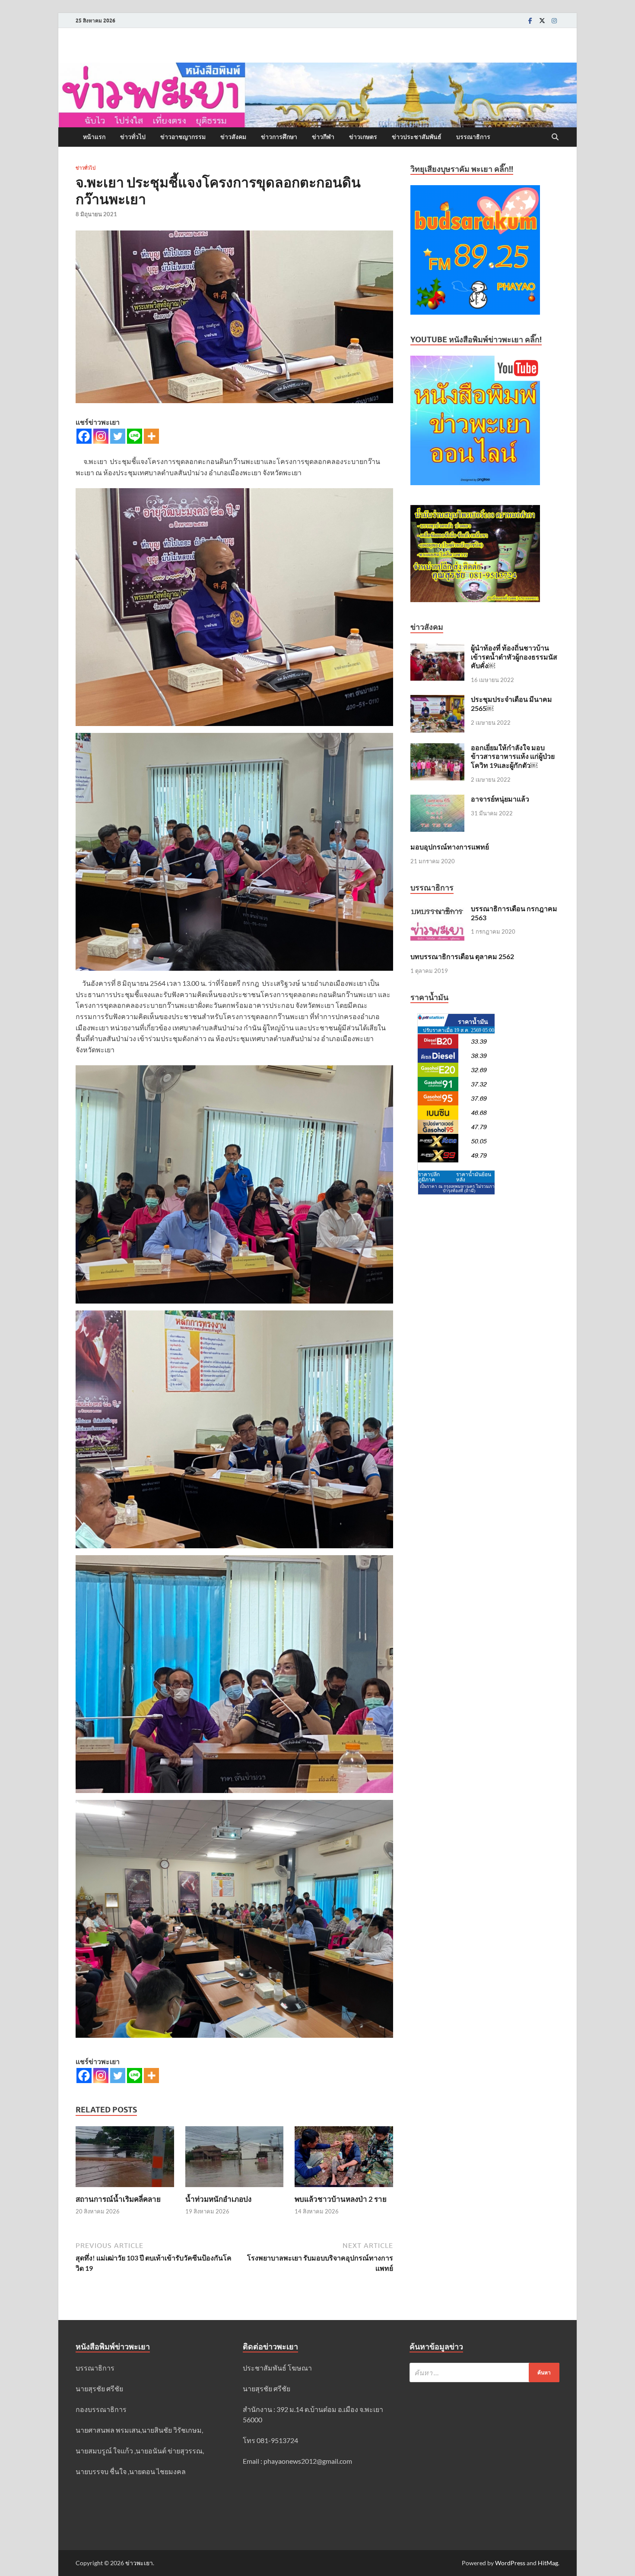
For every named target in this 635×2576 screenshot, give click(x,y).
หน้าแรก (94, 137)
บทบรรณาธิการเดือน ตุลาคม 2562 (462, 956)
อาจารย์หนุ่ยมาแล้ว (500, 799)
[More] (151, 436)
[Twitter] (542, 21)
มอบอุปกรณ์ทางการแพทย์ (450, 847)
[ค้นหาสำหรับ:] (484, 2372)
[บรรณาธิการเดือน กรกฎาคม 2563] (437, 909)
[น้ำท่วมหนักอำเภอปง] (235, 2159)
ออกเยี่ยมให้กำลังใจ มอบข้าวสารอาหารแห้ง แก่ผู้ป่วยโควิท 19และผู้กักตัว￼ (513, 756)
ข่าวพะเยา (139, 2563)
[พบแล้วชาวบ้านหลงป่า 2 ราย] (344, 2159)
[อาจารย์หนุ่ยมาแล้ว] (437, 800)
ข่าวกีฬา (323, 137)
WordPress (510, 2563)
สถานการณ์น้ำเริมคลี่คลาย (118, 2199)
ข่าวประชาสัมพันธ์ (417, 137)
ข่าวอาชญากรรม (183, 137)
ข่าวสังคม (233, 137)
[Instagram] (554, 21)
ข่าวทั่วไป (133, 137)
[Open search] (555, 137)
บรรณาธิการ (473, 137)
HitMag (548, 2563)
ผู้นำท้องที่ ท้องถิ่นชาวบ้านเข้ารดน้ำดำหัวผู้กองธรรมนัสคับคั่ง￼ (514, 657)
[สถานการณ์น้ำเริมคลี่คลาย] (125, 2159)
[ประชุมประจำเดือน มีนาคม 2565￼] (437, 700)
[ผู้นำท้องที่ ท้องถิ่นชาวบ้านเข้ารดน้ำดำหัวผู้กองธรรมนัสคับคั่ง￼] (437, 649)
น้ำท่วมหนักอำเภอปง (218, 2199)
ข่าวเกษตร (363, 137)
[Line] (135, 436)
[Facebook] (530, 21)
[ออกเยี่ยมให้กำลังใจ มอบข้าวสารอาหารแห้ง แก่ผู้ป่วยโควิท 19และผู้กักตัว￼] (437, 748)
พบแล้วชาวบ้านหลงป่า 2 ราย (341, 2199)
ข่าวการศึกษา (279, 137)
